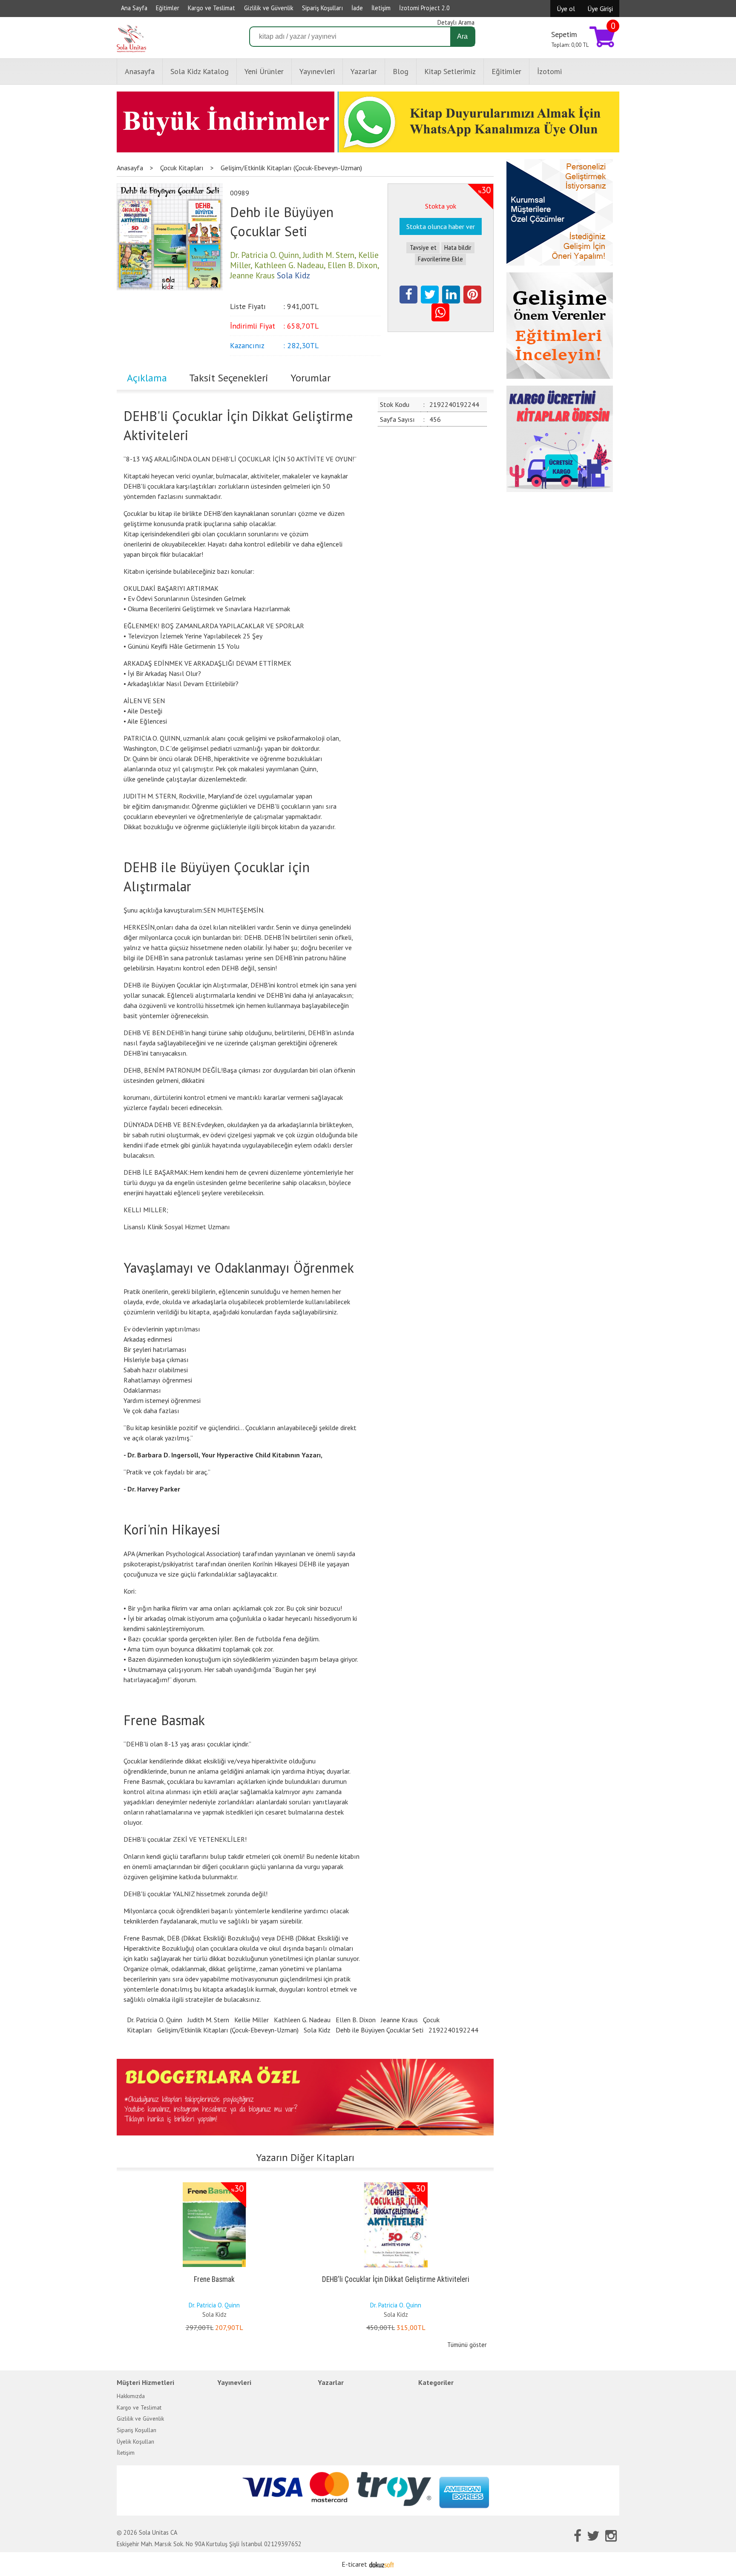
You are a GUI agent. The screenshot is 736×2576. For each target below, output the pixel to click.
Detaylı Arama (456, 22)
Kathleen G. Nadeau (302, 2020)
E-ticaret (354, 2564)
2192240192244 (453, 2030)
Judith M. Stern (208, 2020)
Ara (462, 36)
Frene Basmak (214, 2279)
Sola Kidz (317, 2030)
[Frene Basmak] (214, 2184)
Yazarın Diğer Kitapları (305, 2157)
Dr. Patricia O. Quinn (155, 2020)
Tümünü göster (467, 2345)
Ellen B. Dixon (356, 2020)
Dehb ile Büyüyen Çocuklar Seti (379, 2030)
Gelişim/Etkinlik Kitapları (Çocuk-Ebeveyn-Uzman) (228, 2030)
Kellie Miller (252, 2020)
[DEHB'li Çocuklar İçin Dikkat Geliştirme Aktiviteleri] (396, 2184)
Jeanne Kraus (399, 2020)
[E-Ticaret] (382, 2564)
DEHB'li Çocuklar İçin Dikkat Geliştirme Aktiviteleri (396, 2279)
